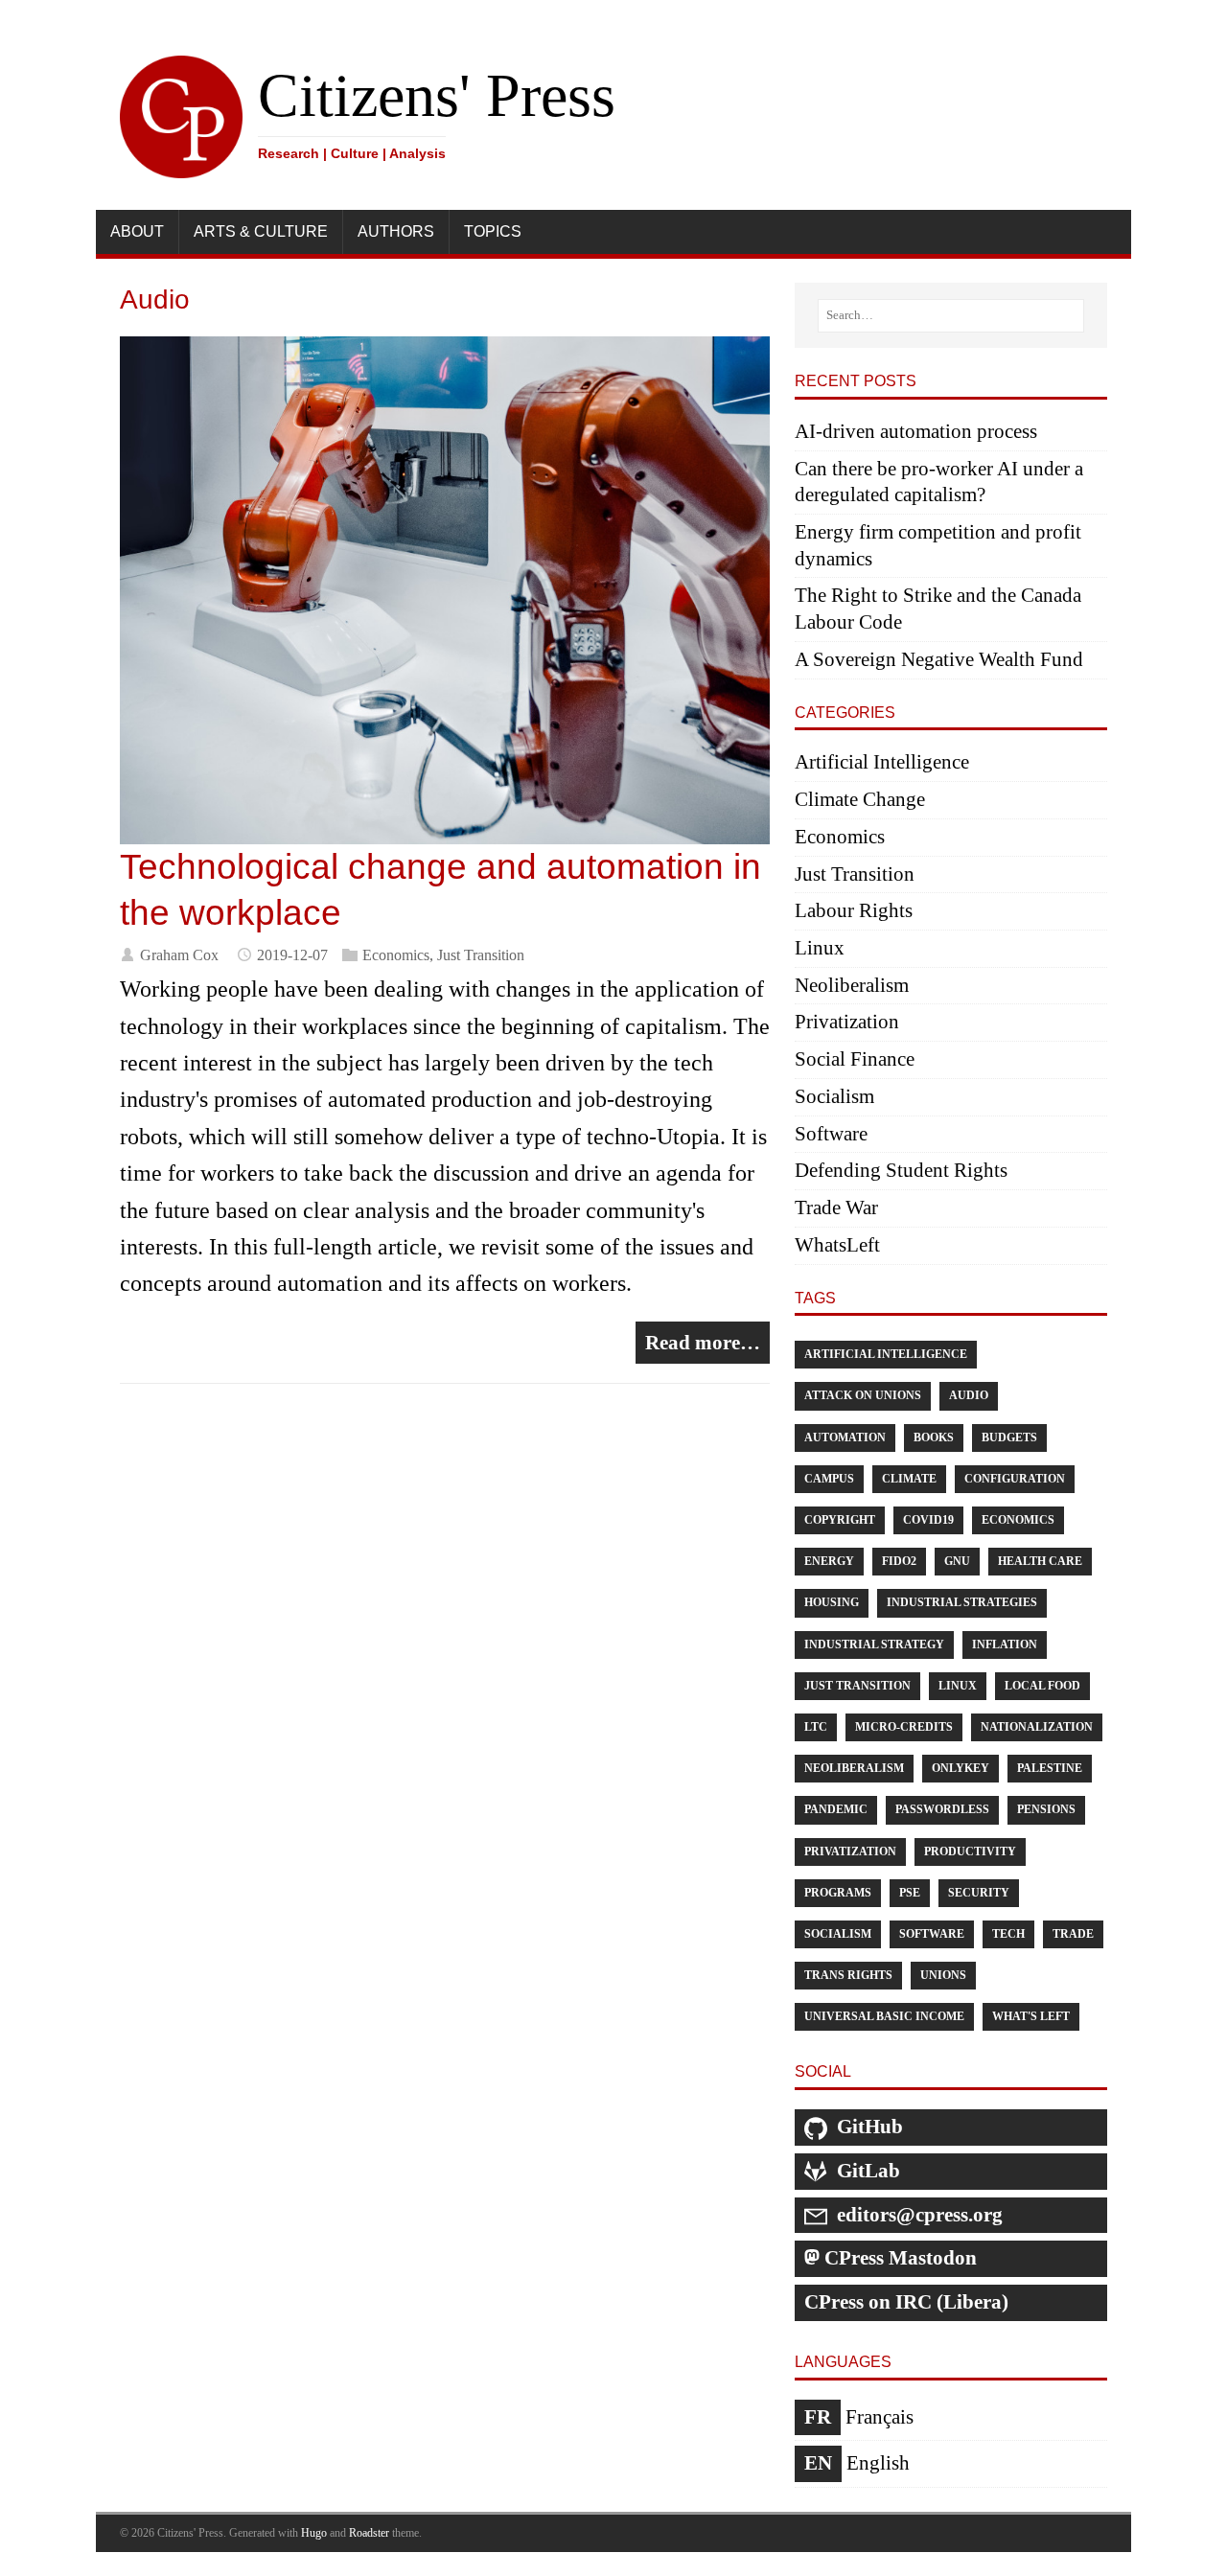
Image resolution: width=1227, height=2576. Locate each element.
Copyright (840, 1520)
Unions (943, 1975)
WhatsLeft (837, 1245)
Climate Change (860, 799)
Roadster (369, 2533)
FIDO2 (899, 1561)
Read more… (703, 1343)
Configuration (1015, 1479)
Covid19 (928, 1520)
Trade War (836, 1207)
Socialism (834, 1096)
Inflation (1005, 1644)
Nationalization (1037, 1727)
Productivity (970, 1851)
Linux (820, 948)
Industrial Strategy (874, 1644)
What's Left (1031, 2016)
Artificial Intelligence (882, 762)
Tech (1008, 1934)
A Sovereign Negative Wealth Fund (939, 659)
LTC (816, 1727)
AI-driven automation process (916, 431)
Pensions (1046, 1809)
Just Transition (481, 955)
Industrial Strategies (962, 1602)
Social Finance (855, 1059)
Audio (969, 1395)
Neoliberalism (852, 985)
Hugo (314, 2533)
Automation (845, 1437)
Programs (838, 1893)
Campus (829, 1479)
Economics (396, 955)
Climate (909, 1479)
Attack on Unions (863, 1395)
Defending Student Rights (901, 1170)
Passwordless (942, 1809)
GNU (957, 1561)
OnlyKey (961, 1768)
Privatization (847, 1022)
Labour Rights (854, 910)
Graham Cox (179, 955)
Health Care (1040, 1561)
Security (979, 1893)
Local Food (1042, 1686)
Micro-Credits (904, 1727)
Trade (1073, 1934)
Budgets (1009, 1437)
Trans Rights (848, 1975)
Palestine (1050, 1768)
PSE (910, 1893)
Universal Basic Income (884, 2016)
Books (934, 1437)
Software (831, 1134)
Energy (829, 1561)
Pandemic (836, 1809)
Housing (832, 1602)
